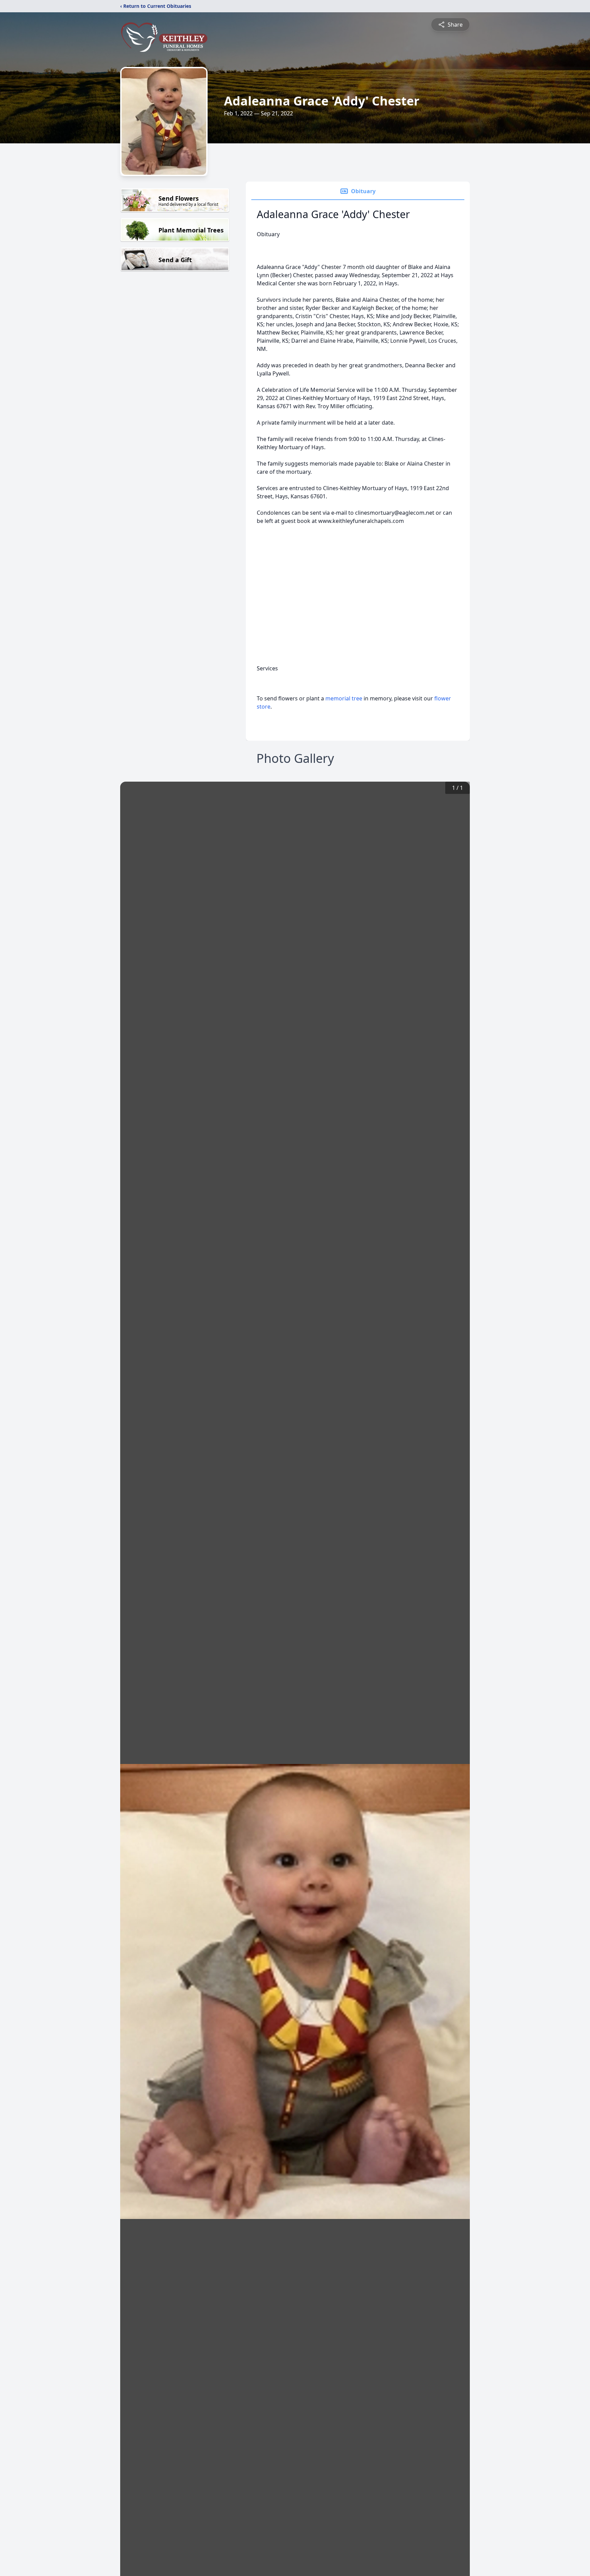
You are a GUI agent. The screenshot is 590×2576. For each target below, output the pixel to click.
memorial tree (344, 698)
